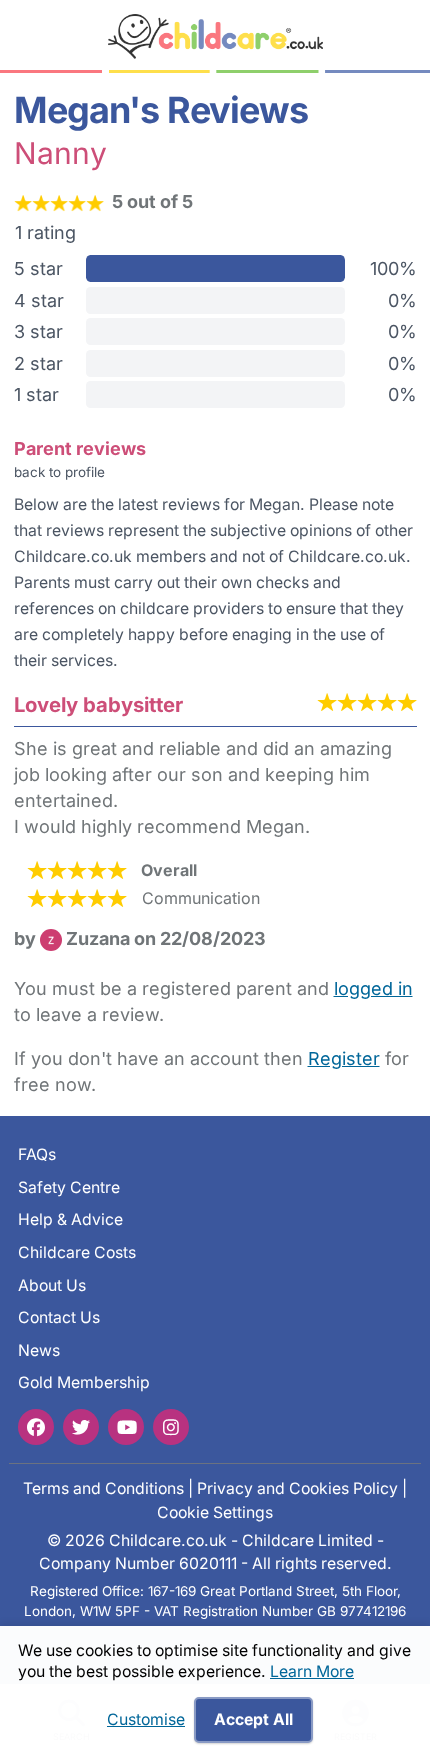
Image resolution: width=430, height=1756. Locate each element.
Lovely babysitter (98, 704)
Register (344, 1058)
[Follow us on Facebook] (36, 1427)
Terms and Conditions (103, 1488)
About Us (52, 1285)
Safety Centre (69, 1187)
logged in (373, 988)
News (39, 1350)
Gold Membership (84, 1383)
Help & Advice (70, 1219)
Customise (146, 1719)
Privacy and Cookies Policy (297, 1488)
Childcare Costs (77, 1252)
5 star (38, 268)
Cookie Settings (215, 1512)
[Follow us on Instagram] (171, 1427)
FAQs (37, 1154)
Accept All (253, 1719)
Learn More (312, 1671)
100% (393, 268)
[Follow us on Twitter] (81, 1427)
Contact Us (59, 1317)
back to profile (59, 472)
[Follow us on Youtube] (126, 1427)
